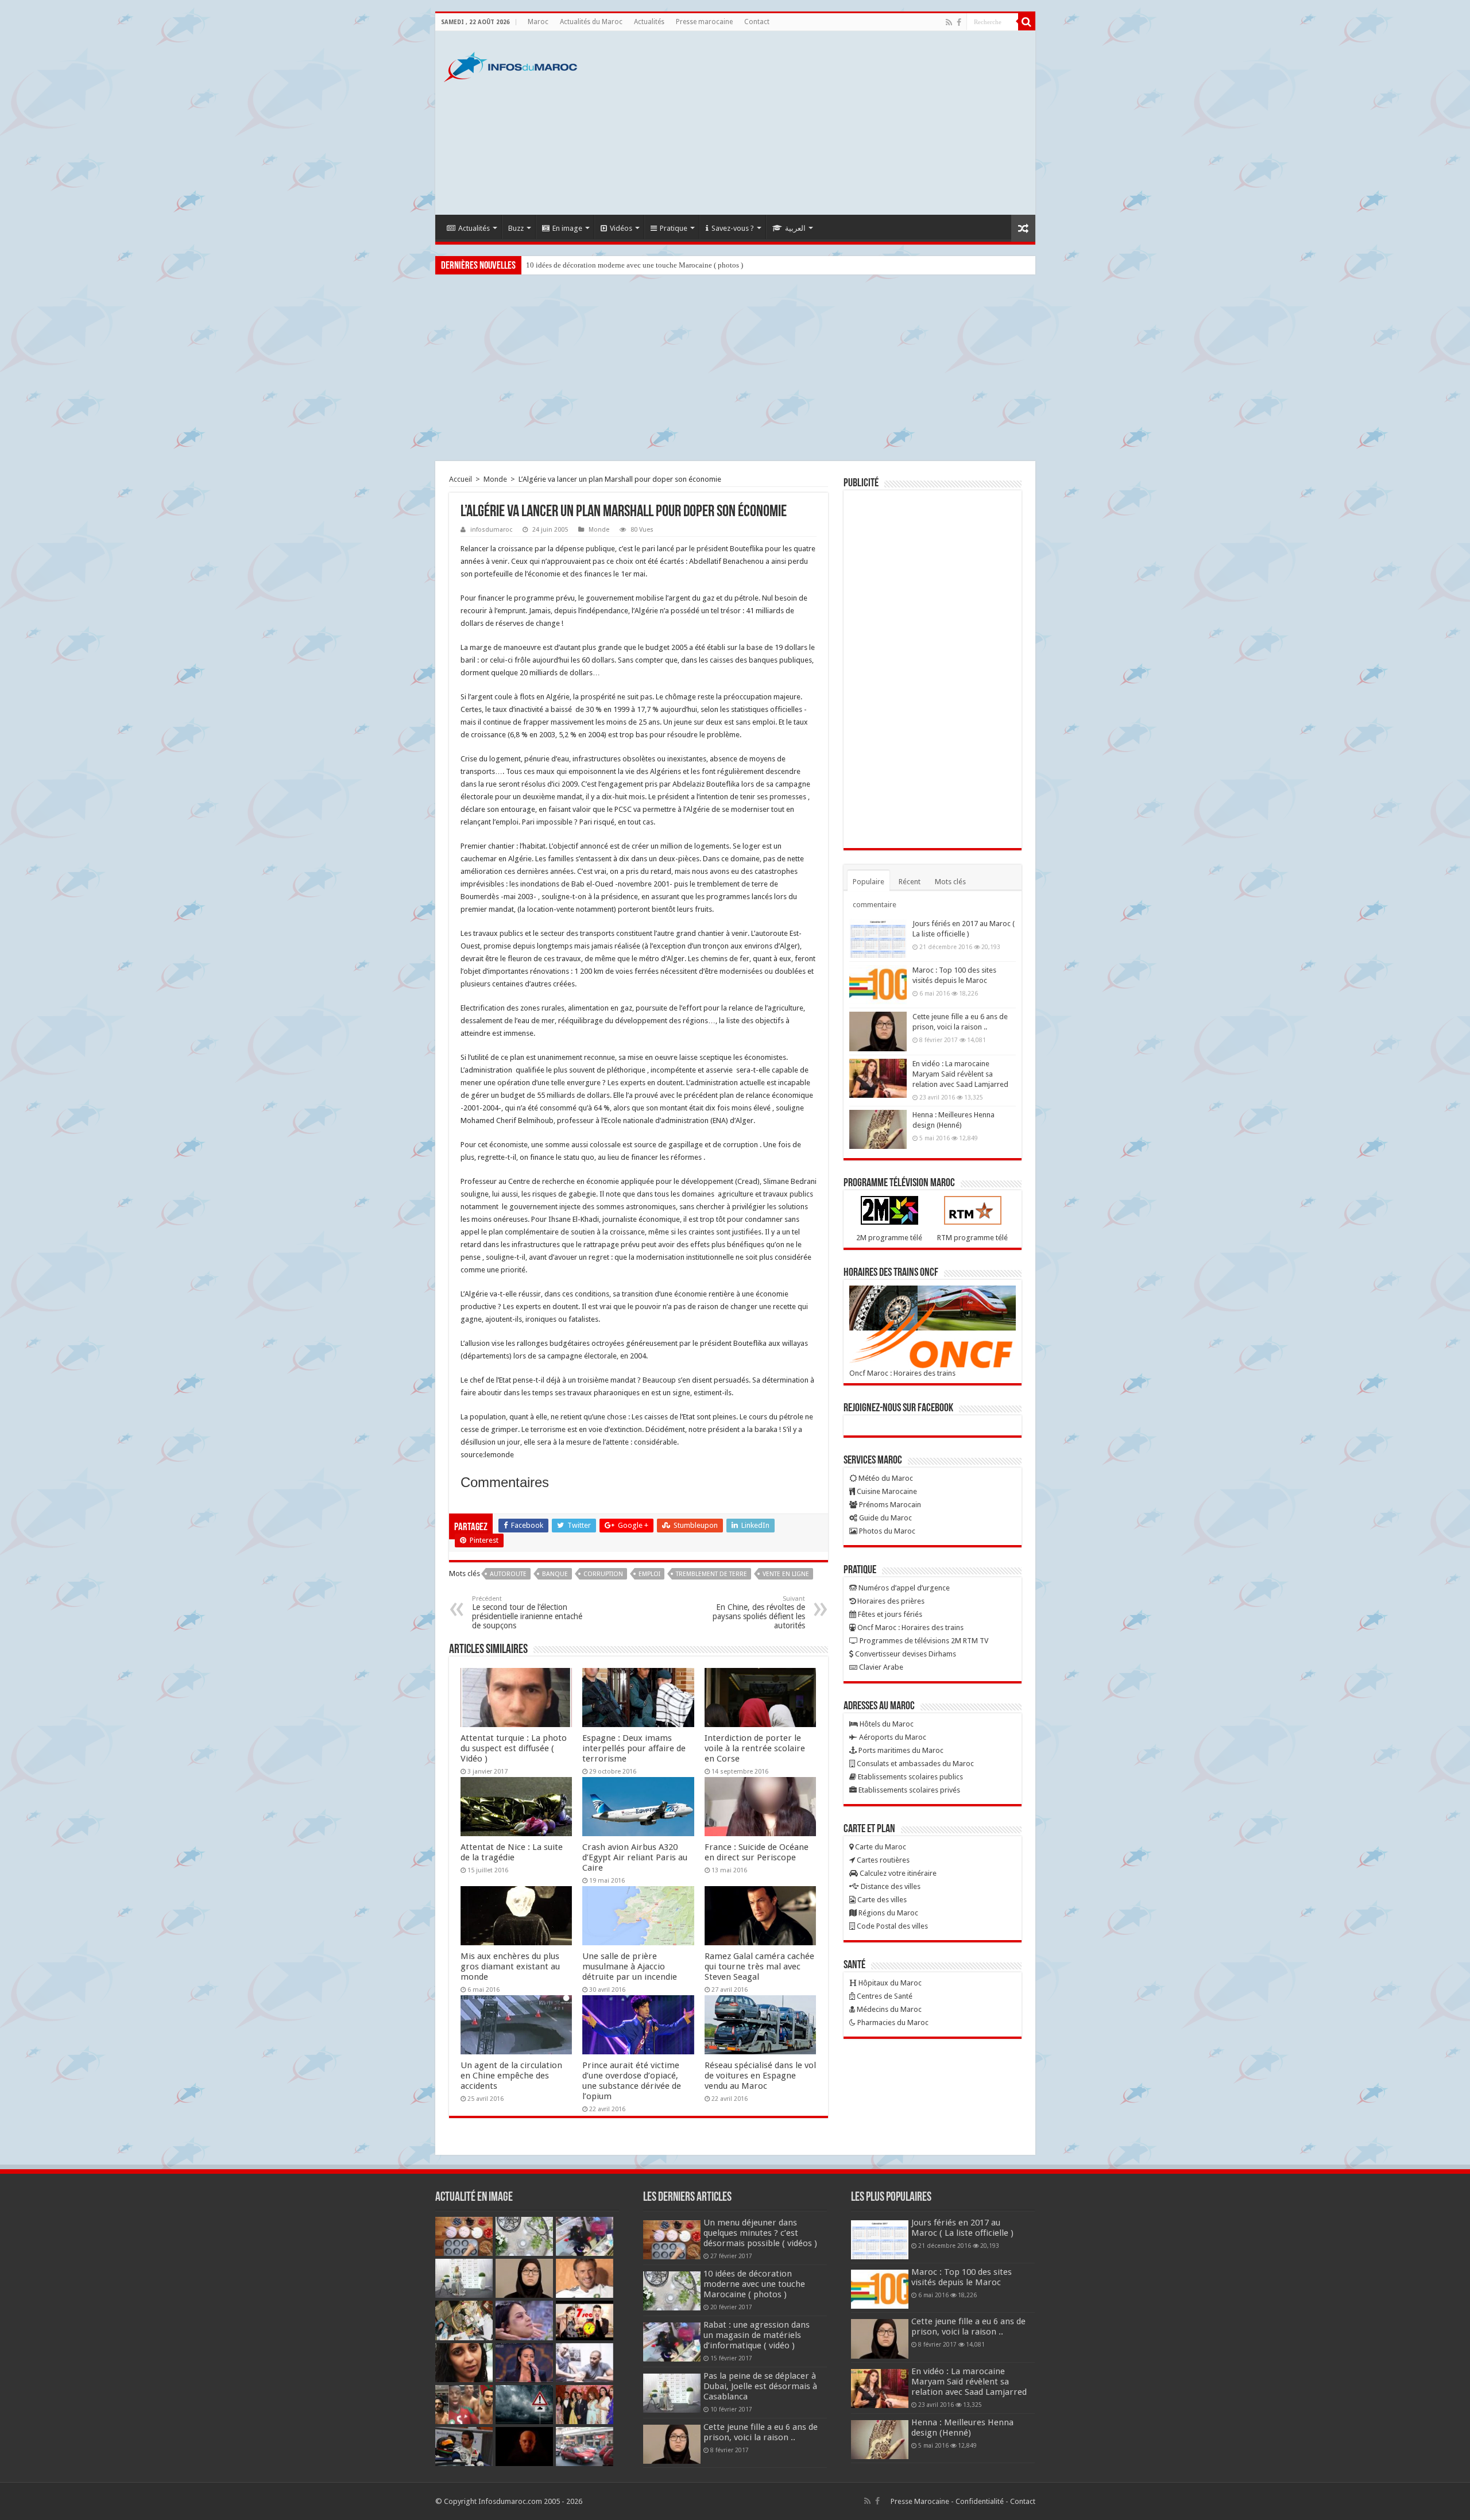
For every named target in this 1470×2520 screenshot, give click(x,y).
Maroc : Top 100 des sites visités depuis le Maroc (962, 2277)
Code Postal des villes (891, 1926)
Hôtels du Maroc (886, 1724)
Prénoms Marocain (889, 1505)
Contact (757, 22)
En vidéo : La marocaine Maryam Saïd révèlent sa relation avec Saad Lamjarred (960, 1074)
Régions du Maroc (887, 1913)
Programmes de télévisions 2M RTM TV (923, 1641)
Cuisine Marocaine (886, 1491)
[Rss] (949, 22)
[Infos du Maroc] (510, 65)
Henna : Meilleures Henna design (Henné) (962, 2428)
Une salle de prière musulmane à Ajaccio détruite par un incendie (630, 1967)
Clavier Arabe (880, 1667)
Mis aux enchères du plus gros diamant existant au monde (510, 1967)
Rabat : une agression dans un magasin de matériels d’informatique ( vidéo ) (643, 265)
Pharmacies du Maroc (892, 2022)
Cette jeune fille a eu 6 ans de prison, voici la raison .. (761, 2432)
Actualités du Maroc (591, 22)
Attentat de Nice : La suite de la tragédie (512, 1852)
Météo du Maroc (885, 1478)
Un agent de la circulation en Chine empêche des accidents (511, 2076)
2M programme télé (889, 1238)
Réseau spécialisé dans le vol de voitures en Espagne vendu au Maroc (760, 2076)
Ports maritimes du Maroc (900, 1750)
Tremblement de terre (711, 1574)
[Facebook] (959, 22)
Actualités (649, 22)
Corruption (603, 1574)
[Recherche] (1027, 22)
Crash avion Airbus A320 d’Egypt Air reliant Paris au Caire (635, 1857)
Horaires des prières (890, 1601)
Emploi (649, 1574)
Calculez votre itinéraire (897, 1873)
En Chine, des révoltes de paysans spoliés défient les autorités (759, 1613)
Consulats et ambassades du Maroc (914, 1764)
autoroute (508, 1574)
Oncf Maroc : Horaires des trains (902, 1373)
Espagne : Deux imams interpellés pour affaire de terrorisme (634, 1748)
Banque (555, 1574)
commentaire (875, 905)
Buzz (516, 228)
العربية (795, 228)
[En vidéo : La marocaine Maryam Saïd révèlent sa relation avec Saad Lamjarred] (878, 1078)
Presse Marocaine (920, 2501)
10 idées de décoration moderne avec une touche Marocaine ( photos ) (754, 2284)
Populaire (869, 882)
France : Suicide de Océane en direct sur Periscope (757, 1852)
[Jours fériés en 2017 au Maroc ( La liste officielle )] (878, 938)
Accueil (461, 479)
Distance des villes (890, 1886)
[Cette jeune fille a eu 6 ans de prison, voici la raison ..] (878, 1031)
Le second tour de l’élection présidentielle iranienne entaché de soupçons (527, 1613)
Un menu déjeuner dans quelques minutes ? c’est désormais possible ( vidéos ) (760, 2233)
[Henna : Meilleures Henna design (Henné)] (878, 1129)
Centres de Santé (884, 1996)
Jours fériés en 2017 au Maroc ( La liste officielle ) (962, 2228)
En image (567, 228)
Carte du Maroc (880, 1847)
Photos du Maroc (886, 1531)
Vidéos (621, 228)
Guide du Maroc (885, 1518)
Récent (910, 882)
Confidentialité (980, 2501)
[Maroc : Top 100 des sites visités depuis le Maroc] (878, 985)
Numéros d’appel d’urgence (903, 1588)
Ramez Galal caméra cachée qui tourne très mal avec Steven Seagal (759, 1967)
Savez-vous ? (733, 228)
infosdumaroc (491, 530)
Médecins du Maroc (888, 2009)
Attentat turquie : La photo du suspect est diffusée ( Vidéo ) (514, 1748)
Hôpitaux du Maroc (889, 1983)
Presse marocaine (704, 22)
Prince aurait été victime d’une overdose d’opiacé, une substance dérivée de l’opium (632, 2081)
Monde (495, 479)
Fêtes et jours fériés (889, 1614)
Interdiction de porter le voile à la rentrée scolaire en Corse (755, 1748)
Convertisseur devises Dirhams (905, 1654)
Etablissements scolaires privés (908, 1790)
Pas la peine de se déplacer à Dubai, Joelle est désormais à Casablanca (760, 2386)
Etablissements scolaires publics (910, 1777)
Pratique (674, 228)
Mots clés (950, 882)
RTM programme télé (972, 1238)
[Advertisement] (818, 123)
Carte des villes (881, 1900)
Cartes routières (882, 1860)
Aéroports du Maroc (892, 1737)
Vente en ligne (786, 1574)
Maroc (538, 22)
